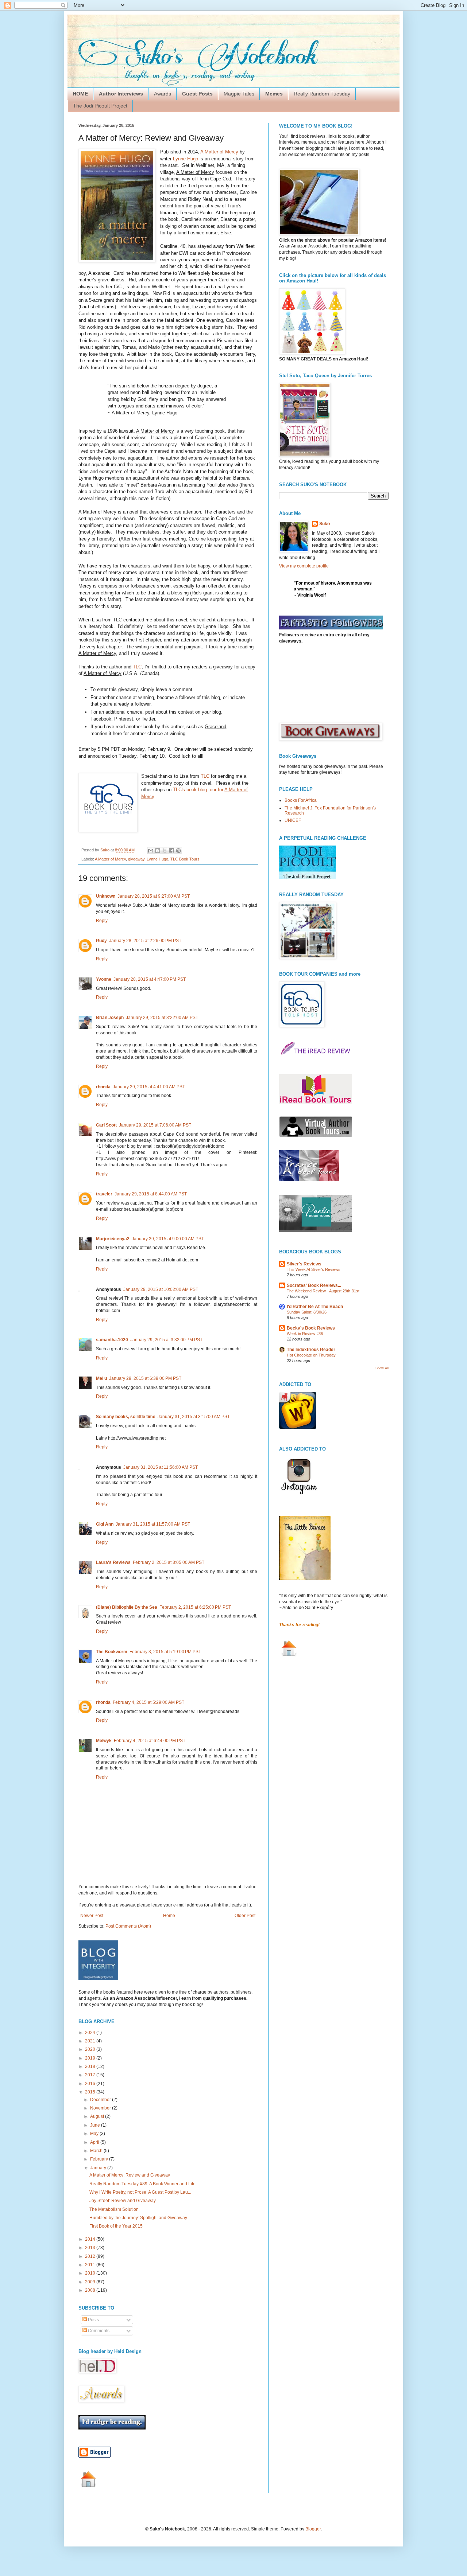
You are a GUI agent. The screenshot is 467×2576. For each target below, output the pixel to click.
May (95, 2134)
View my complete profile (304, 566)
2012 (91, 2256)
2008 (91, 2290)
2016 (91, 2084)
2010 (91, 2273)
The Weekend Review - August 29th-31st (323, 1291)
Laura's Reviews (113, 1562)
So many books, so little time (126, 1417)
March (97, 2151)
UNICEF (293, 820)
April (95, 2142)
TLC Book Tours (185, 859)
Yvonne (104, 979)
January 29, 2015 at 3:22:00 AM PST (162, 1018)
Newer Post (92, 1916)
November (101, 2108)
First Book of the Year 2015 (116, 2226)
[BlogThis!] (158, 851)
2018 (91, 2066)
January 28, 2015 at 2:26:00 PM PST (145, 941)
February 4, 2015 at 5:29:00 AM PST (148, 1702)
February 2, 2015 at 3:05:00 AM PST (169, 1562)
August (98, 2116)
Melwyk (104, 1741)
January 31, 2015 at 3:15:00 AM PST (194, 1417)
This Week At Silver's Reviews (314, 1269)
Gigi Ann (105, 1524)
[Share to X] (165, 851)
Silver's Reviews (304, 1264)
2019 (91, 2058)
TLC (137, 667)
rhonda (103, 1087)
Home (169, 1916)
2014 (91, 2239)
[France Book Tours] (309, 1180)
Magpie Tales (239, 94)
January (99, 2168)
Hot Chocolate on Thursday (311, 1355)
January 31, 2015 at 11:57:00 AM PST (153, 1524)
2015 (91, 2092)
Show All (382, 1368)
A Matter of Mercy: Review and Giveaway (130, 2175)
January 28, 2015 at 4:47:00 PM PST (150, 979)
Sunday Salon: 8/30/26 (307, 1312)
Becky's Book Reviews (311, 1328)
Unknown (106, 896)
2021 (91, 2041)
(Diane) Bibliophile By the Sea (127, 1607)
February (100, 2159)
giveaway (136, 859)
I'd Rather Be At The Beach (315, 1307)
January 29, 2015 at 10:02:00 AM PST (161, 1289)
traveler (104, 1194)
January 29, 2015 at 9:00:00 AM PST (168, 1239)
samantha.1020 (112, 1340)
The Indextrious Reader (311, 1350)
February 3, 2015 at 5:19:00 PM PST (165, 1652)
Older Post (245, 1916)
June (96, 2125)
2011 (91, 2265)
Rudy (101, 941)
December (101, 2100)
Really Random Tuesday (322, 94)
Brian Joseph (110, 1018)
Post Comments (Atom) (128, 1926)
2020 (91, 2049)
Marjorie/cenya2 (113, 1239)
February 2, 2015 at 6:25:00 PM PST (195, 1607)
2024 (91, 2033)
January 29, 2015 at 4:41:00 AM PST (149, 1087)
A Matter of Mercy (110, 859)
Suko (325, 524)
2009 (91, 2282)
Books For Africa (301, 800)
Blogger (313, 2529)
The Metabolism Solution (114, 2209)
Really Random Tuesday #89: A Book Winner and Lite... (144, 2184)
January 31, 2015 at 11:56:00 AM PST (161, 1467)
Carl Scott (106, 1125)
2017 (91, 2075)
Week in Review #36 (305, 1334)
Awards (163, 94)
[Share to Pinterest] (178, 851)
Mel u (101, 1378)
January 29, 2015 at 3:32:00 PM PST (166, 1340)
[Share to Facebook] (171, 851)
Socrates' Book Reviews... (314, 1285)
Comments (98, 2331)
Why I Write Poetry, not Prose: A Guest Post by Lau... (140, 2192)
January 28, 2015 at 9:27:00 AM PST (154, 896)
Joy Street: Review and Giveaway (123, 2201)
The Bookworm (112, 1652)
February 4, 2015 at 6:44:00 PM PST (150, 1741)
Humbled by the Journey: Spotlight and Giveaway (138, 2218)
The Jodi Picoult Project (100, 106)
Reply (102, 921)
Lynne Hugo (186, 159)
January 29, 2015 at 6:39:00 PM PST (145, 1378)
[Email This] (151, 851)
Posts (93, 2320)
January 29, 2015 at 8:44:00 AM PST (151, 1194)
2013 (91, 2248)
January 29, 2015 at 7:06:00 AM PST (155, 1125)
